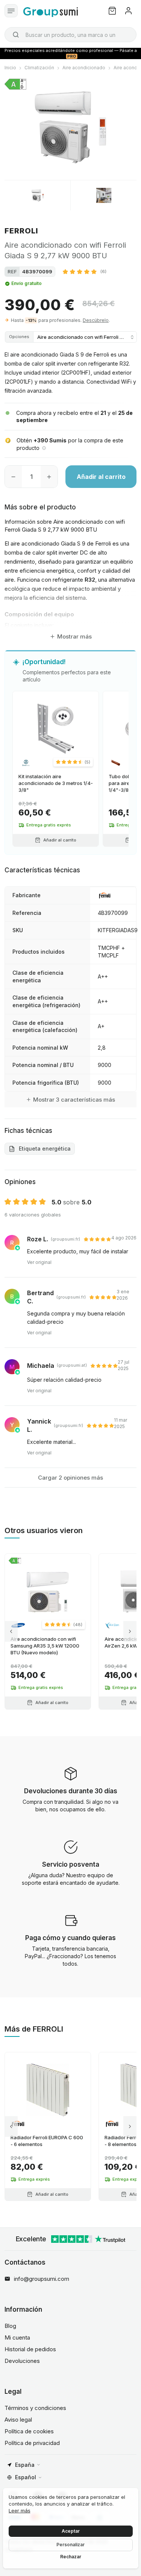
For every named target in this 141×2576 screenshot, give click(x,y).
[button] (85, 271)
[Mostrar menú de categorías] (11, 11)
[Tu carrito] (112, 11)
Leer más (20, 2510)
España (25, 2465)
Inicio (10, 68)
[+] (49, 477)
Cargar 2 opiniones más (70, 1478)
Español (26, 2477)
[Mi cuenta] (128, 11)
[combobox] (70, 35)
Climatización (39, 68)
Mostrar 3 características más (74, 1100)
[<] (11, 1632)
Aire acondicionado (84, 68)
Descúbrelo (96, 320)
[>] (130, 1632)
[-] (13, 477)
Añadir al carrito (101, 477)
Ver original (39, 1262)
